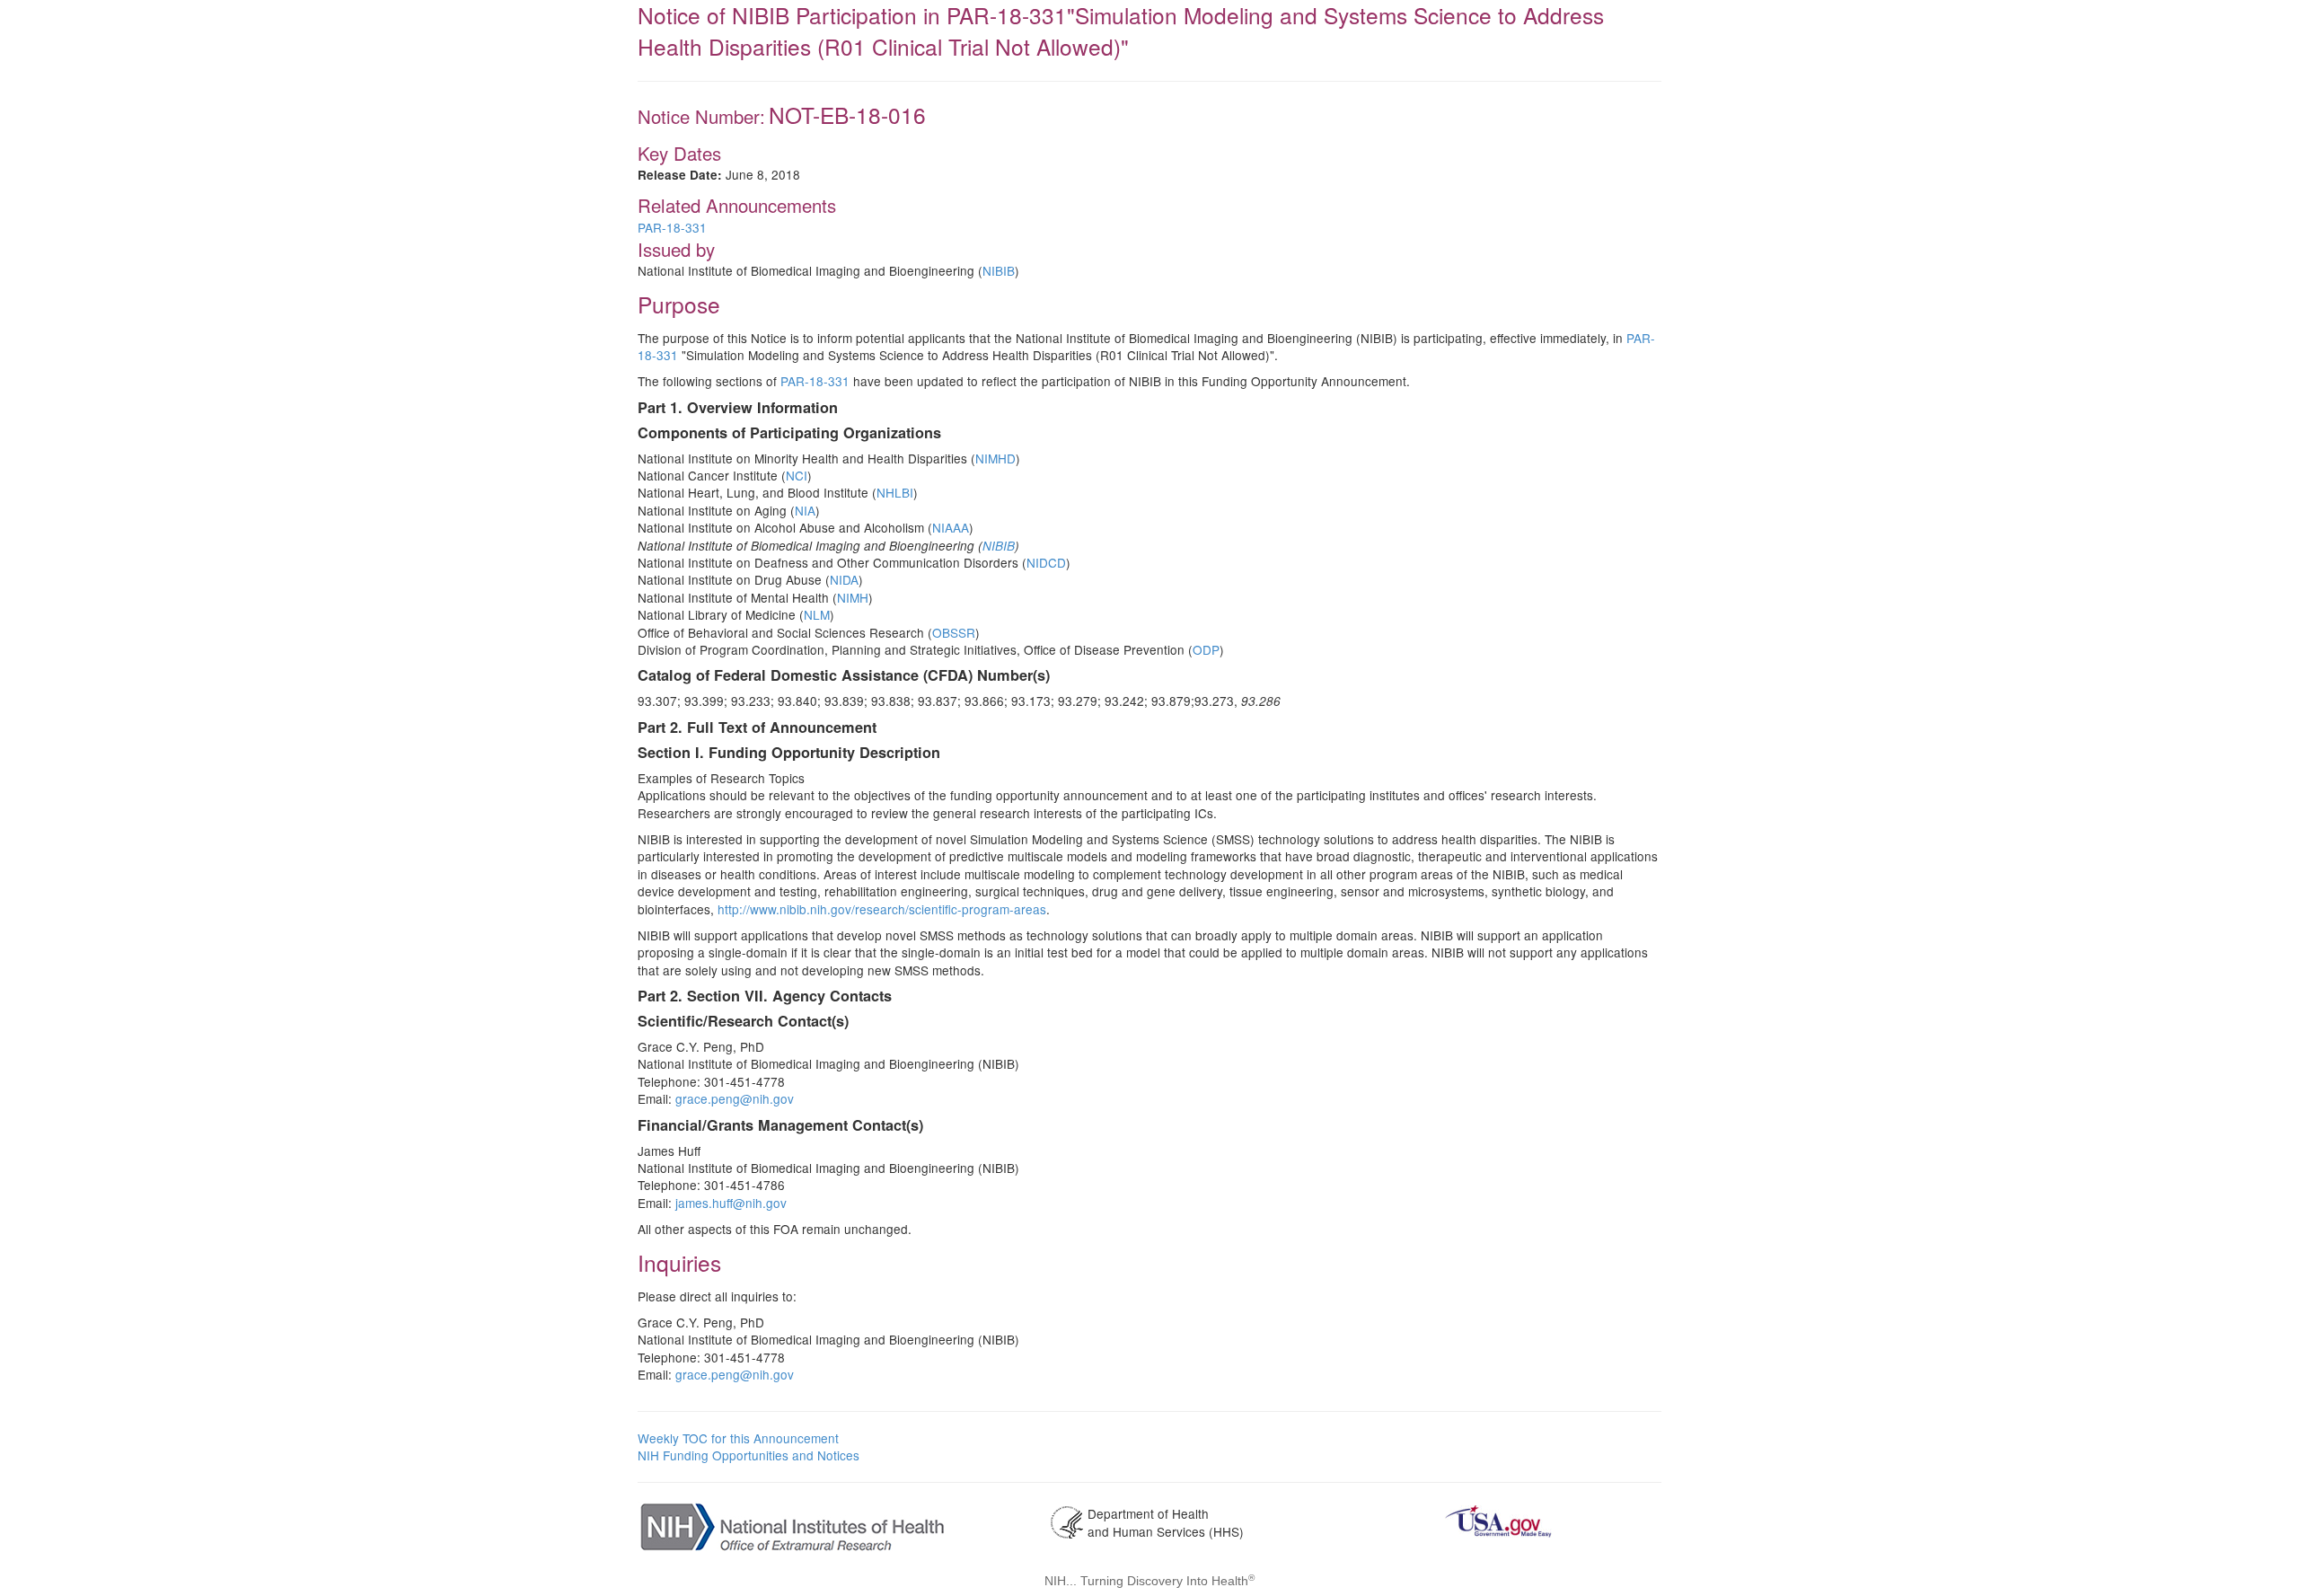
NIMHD (995, 458)
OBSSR (954, 632)
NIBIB (999, 270)
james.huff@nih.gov (731, 1203)
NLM (817, 614)
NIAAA (951, 527)
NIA (805, 510)
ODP (1206, 649)
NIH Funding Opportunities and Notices (749, 1455)
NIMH (853, 597)
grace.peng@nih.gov (735, 1098)
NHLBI (895, 492)
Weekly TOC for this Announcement (738, 1438)
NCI (797, 475)
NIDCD (1046, 562)
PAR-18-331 (672, 227)
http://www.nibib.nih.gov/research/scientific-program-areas (882, 909)
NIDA (844, 579)
